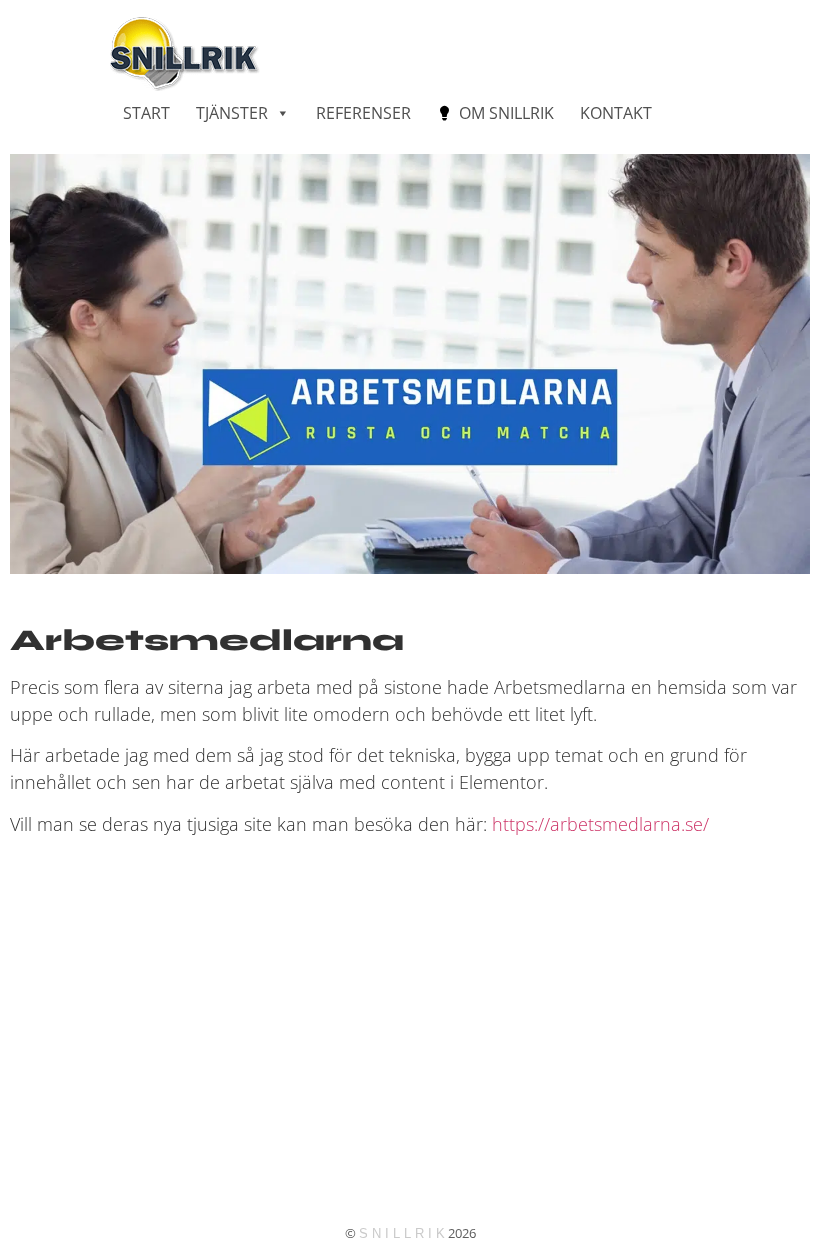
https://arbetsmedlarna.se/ (600, 824)
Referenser (363, 113)
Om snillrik (506, 113)
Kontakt (616, 113)
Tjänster (232, 113)
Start (146, 113)
